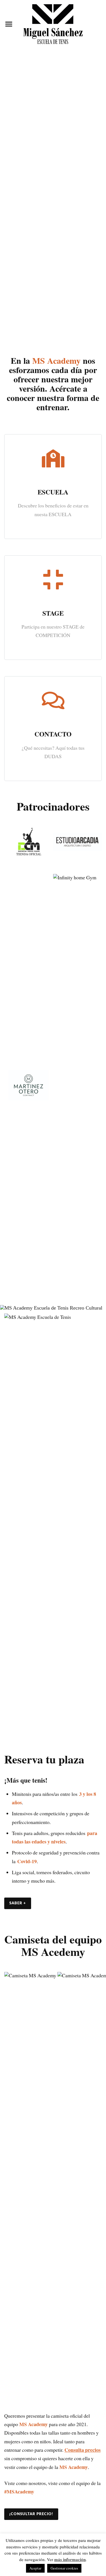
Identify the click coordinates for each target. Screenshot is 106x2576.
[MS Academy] (53, 24)
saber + (18, 1903)
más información (70, 2559)
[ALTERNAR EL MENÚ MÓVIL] (9, 24)
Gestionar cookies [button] (64, 2568)
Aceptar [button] (35, 2568)
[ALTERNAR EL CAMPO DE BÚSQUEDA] (97, 24)
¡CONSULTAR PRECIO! (31, 2514)
